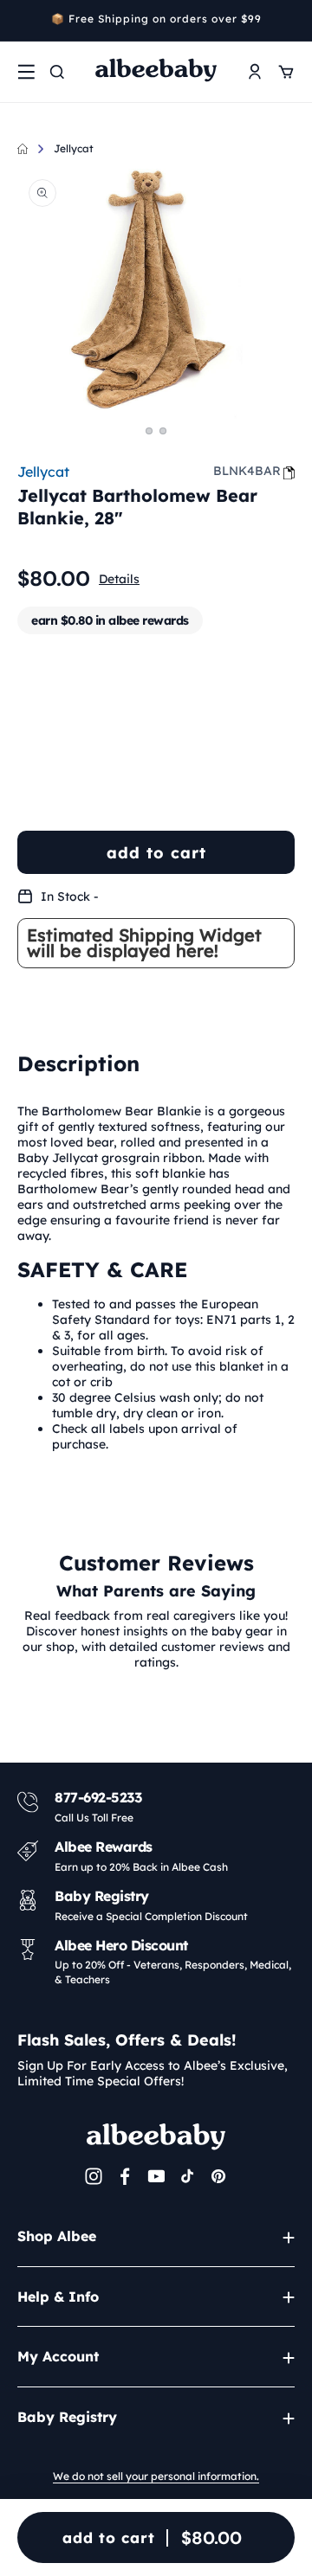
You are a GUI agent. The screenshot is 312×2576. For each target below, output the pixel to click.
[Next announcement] (289, 21)
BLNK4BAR (247, 471)
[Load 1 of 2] (149, 431)
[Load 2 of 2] (163, 431)
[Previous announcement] (23, 21)
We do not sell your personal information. (156, 2476)
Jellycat (74, 148)
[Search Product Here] (57, 72)
